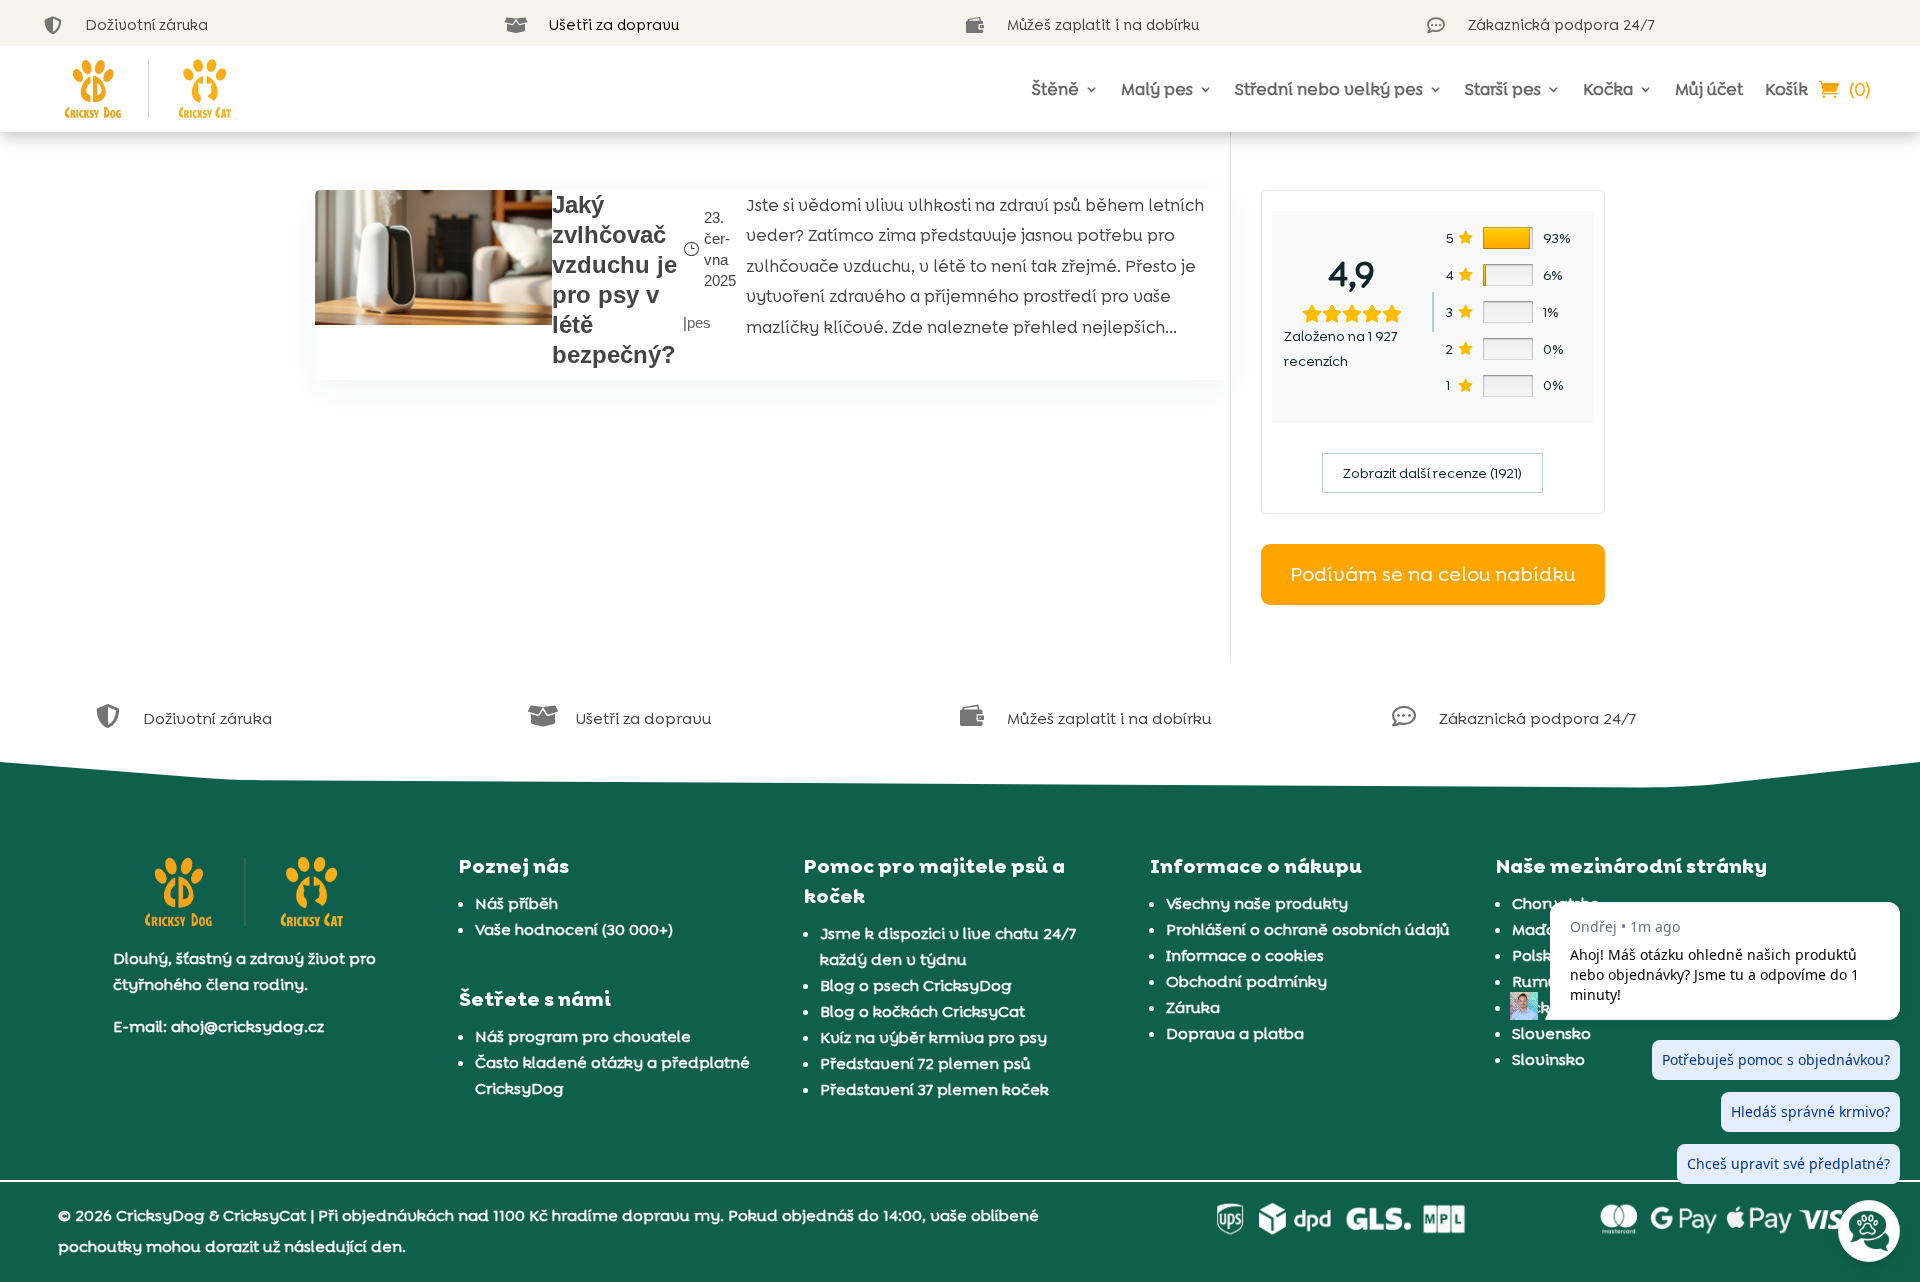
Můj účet (1709, 89)
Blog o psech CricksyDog (916, 985)
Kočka (1608, 89)
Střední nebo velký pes (1329, 89)
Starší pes (1503, 89)
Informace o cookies (1245, 955)
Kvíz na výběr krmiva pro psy (933, 1037)
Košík (1786, 89)
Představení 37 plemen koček (934, 1089)
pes (699, 322)
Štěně (1055, 89)
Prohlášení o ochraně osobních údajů (1308, 929)
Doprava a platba (1235, 1033)
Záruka (1193, 1007)
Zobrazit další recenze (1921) (1432, 473)
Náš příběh (516, 903)
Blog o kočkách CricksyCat (922, 1011)
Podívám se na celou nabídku (1432, 574)
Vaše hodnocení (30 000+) (574, 929)
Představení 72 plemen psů (925, 1063)
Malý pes (1157, 89)
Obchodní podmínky (1246, 981)
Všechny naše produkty (1257, 903)
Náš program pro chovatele (583, 1036)
